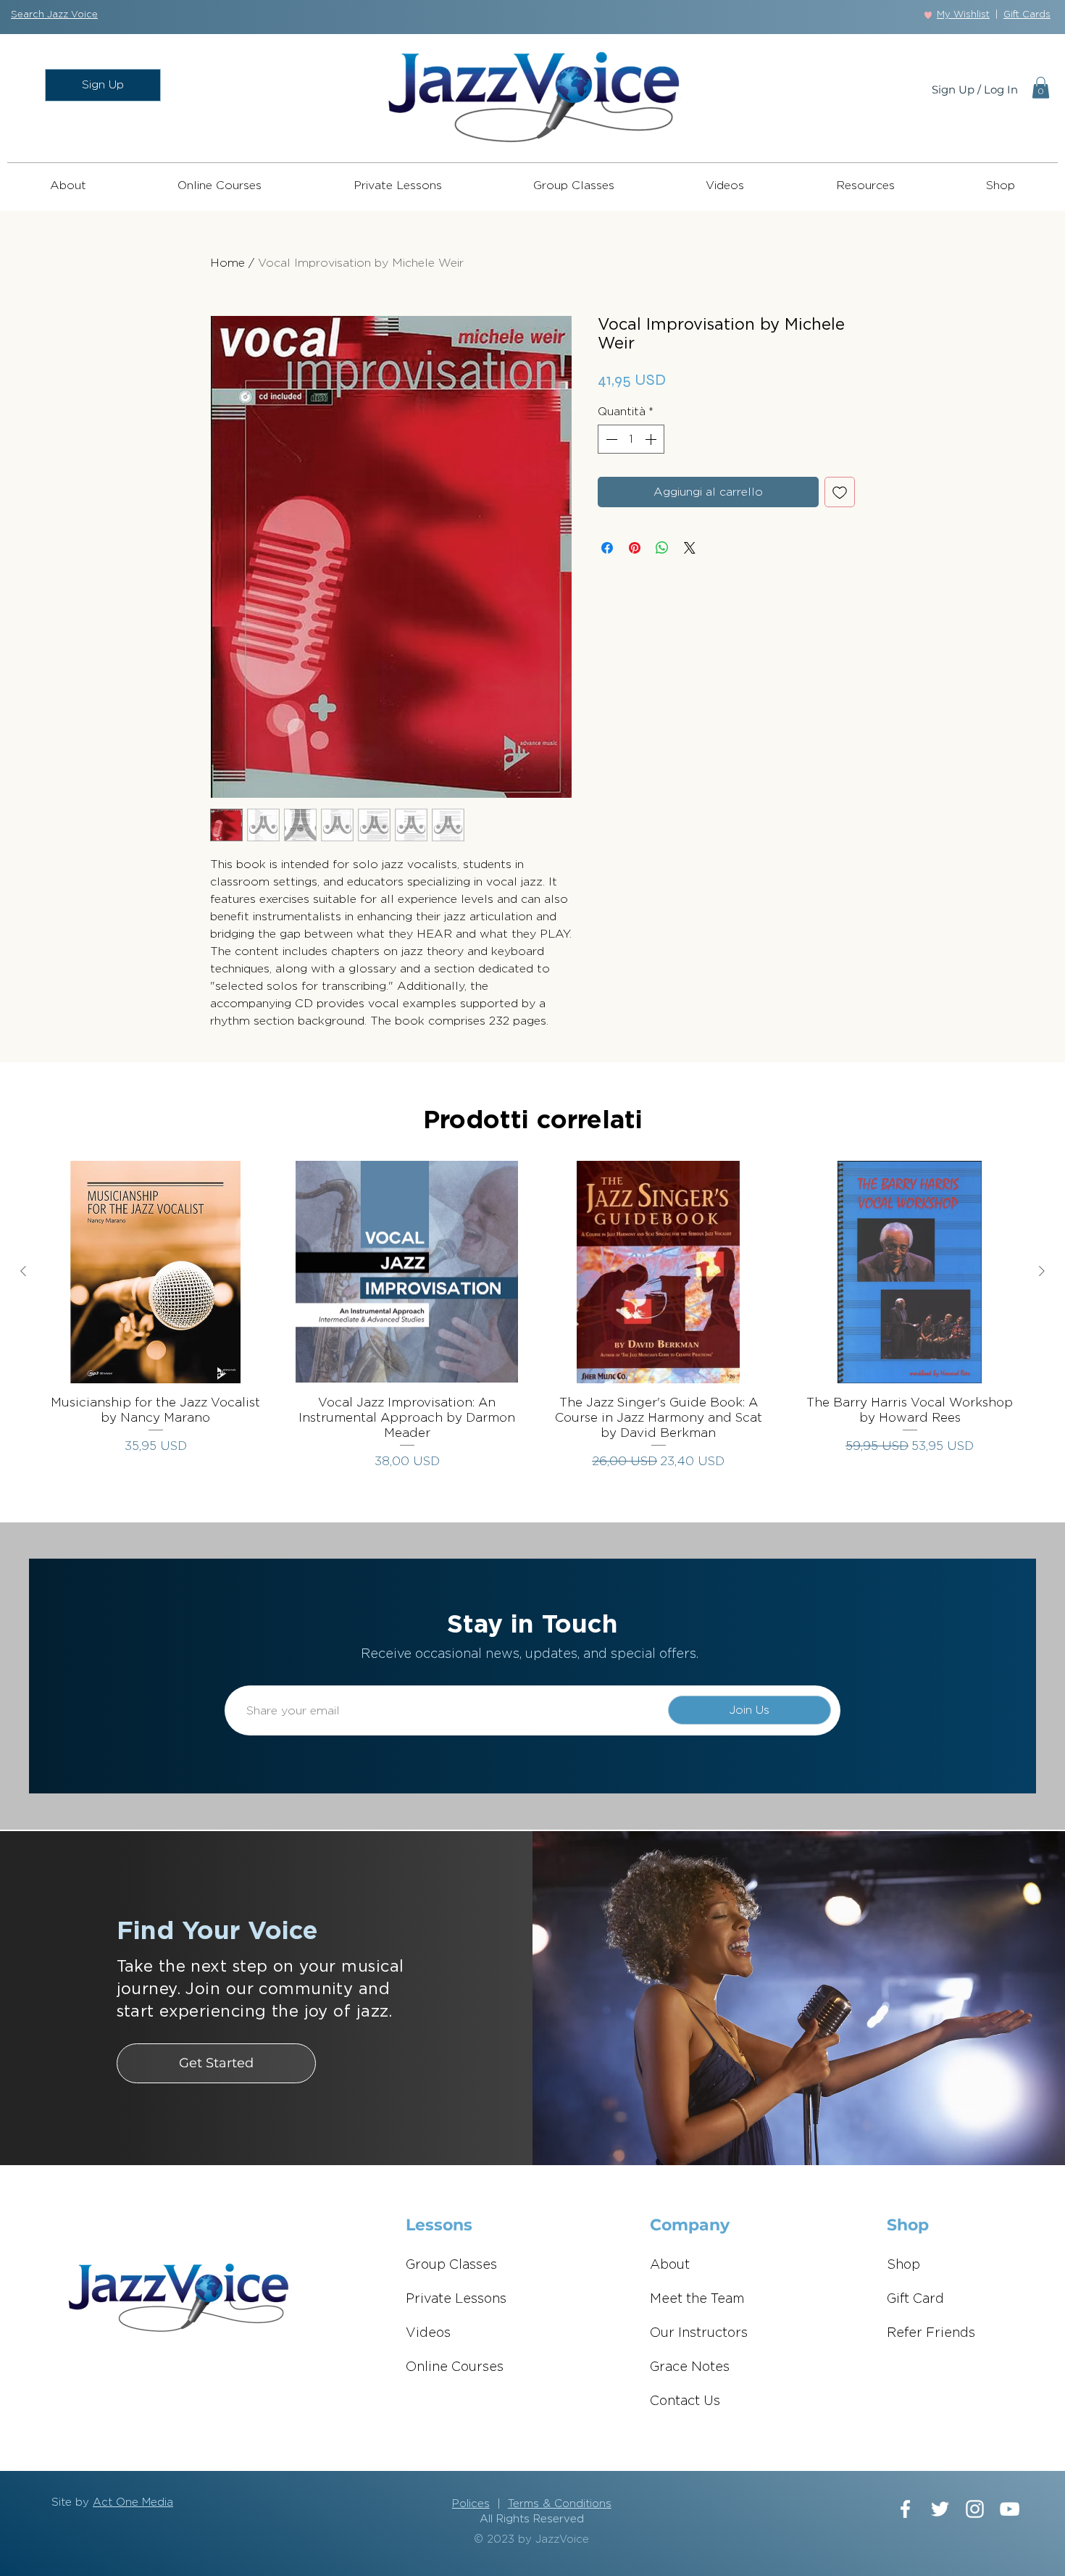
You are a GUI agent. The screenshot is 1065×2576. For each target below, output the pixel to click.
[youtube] (1010, 2509)
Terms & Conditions (560, 2504)
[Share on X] (690, 548)
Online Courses (455, 2367)
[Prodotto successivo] (1042, 1271)
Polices (471, 2504)
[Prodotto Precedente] (23, 1271)
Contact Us (685, 2401)
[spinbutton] (631, 439)
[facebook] (905, 2509)
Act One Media (133, 2502)
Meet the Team (697, 2299)
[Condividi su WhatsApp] (662, 548)
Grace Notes (690, 2367)
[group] (532, 1316)
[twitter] (940, 2509)
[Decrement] (610, 439)
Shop (903, 2265)
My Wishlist (963, 15)
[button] (54, 15)
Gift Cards (1027, 15)
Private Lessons (456, 2299)
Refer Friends (931, 2333)
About (670, 2265)
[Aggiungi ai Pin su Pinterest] (635, 548)
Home (227, 263)
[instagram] (975, 2509)
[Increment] (652, 439)
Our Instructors (699, 2333)
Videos (428, 2333)
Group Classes (451, 2265)
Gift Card (915, 2299)
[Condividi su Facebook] (607, 548)
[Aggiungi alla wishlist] (840, 492)
